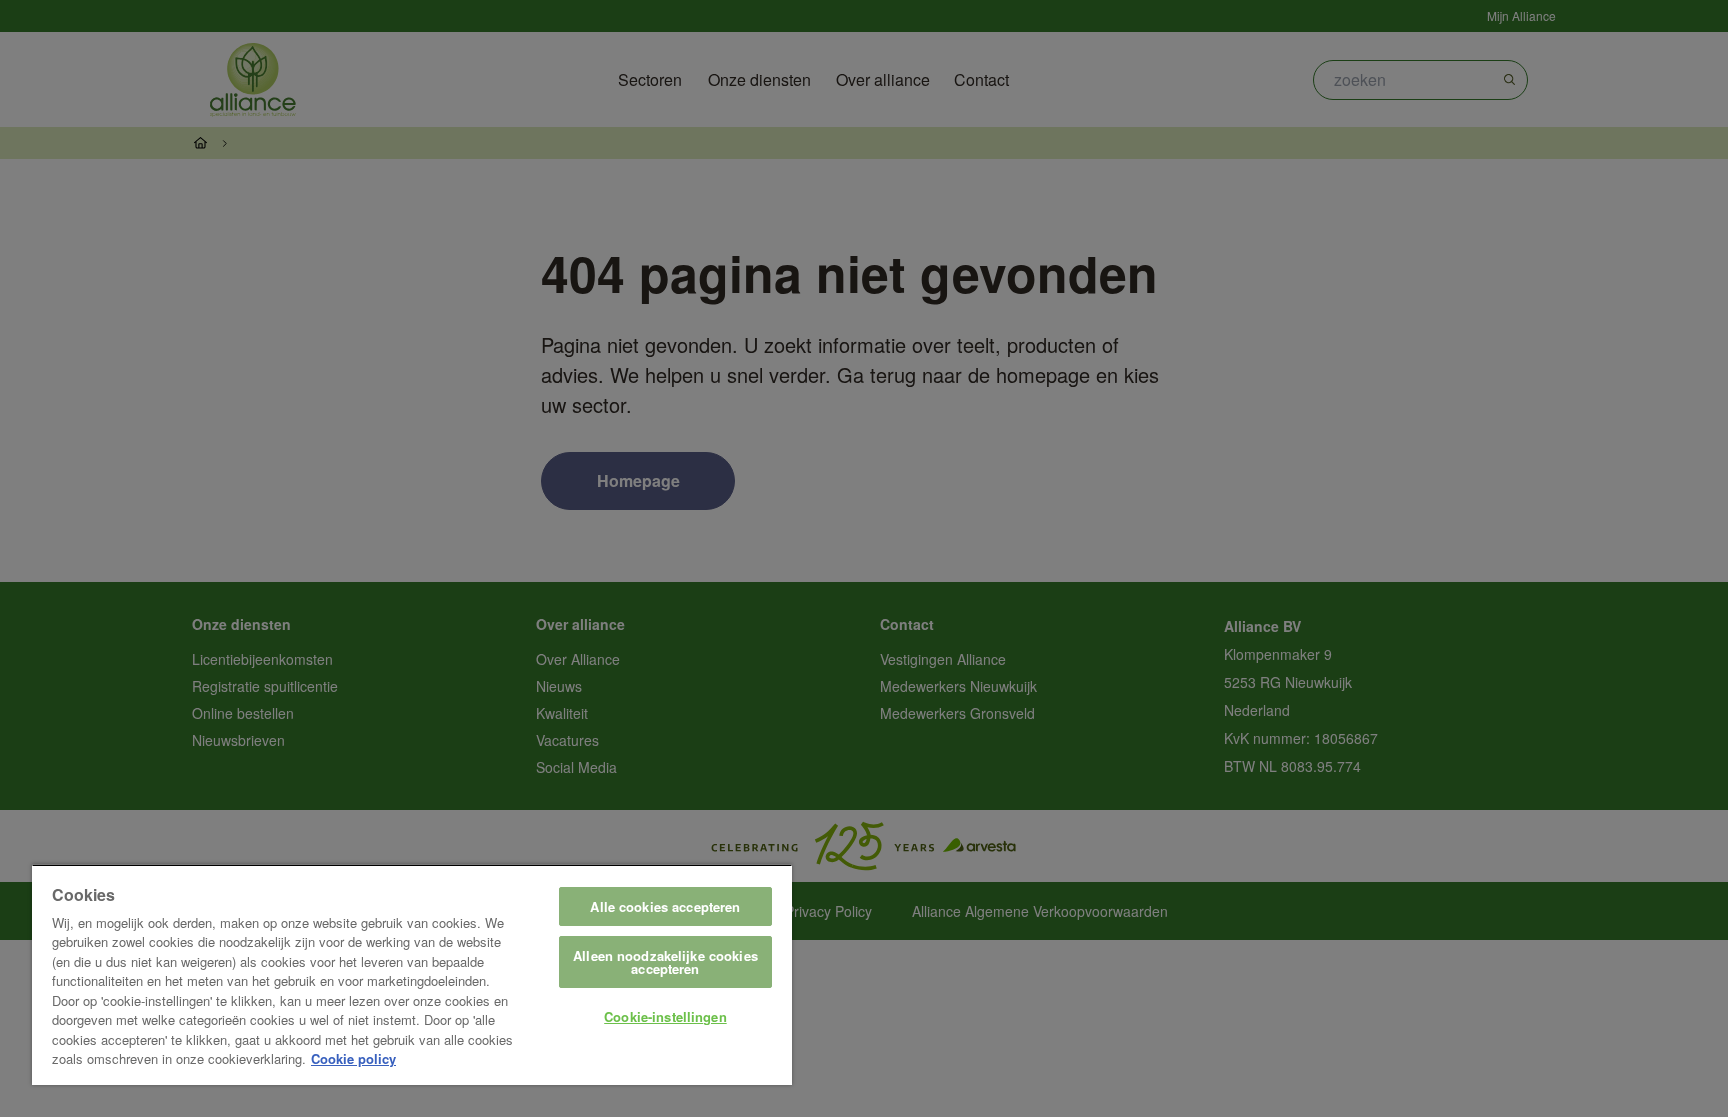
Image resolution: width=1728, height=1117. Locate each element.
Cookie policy (353, 1058)
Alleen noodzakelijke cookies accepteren (665, 962)
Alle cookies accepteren (665, 906)
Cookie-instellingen (665, 1016)
